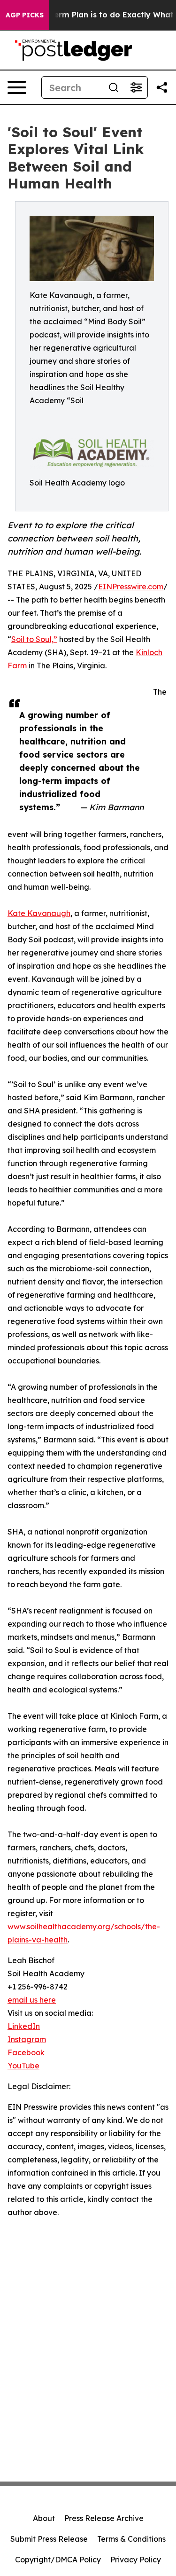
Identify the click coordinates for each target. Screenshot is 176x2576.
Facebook (26, 2052)
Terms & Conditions (131, 2539)
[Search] (114, 87)
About (44, 2518)
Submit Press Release (49, 2539)
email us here (32, 2000)
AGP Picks (25, 15)
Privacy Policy (136, 2560)
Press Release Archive (104, 2518)
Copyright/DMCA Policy (58, 2560)
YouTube (23, 2066)
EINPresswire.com (131, 587)
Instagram (27, 2039)
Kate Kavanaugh (39, 913)
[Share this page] (162, 87)
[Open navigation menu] (17, 87)
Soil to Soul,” (34, 639)
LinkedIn (24, 2026)
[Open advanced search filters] (136, 87)
